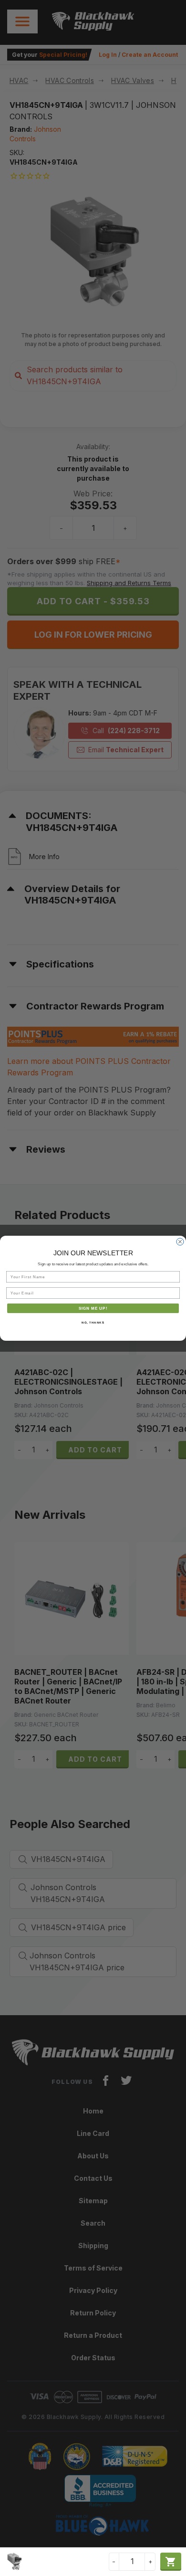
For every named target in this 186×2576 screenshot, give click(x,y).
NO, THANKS (93, 1322)
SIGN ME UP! (93, 1308)
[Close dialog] (180, 1242)
